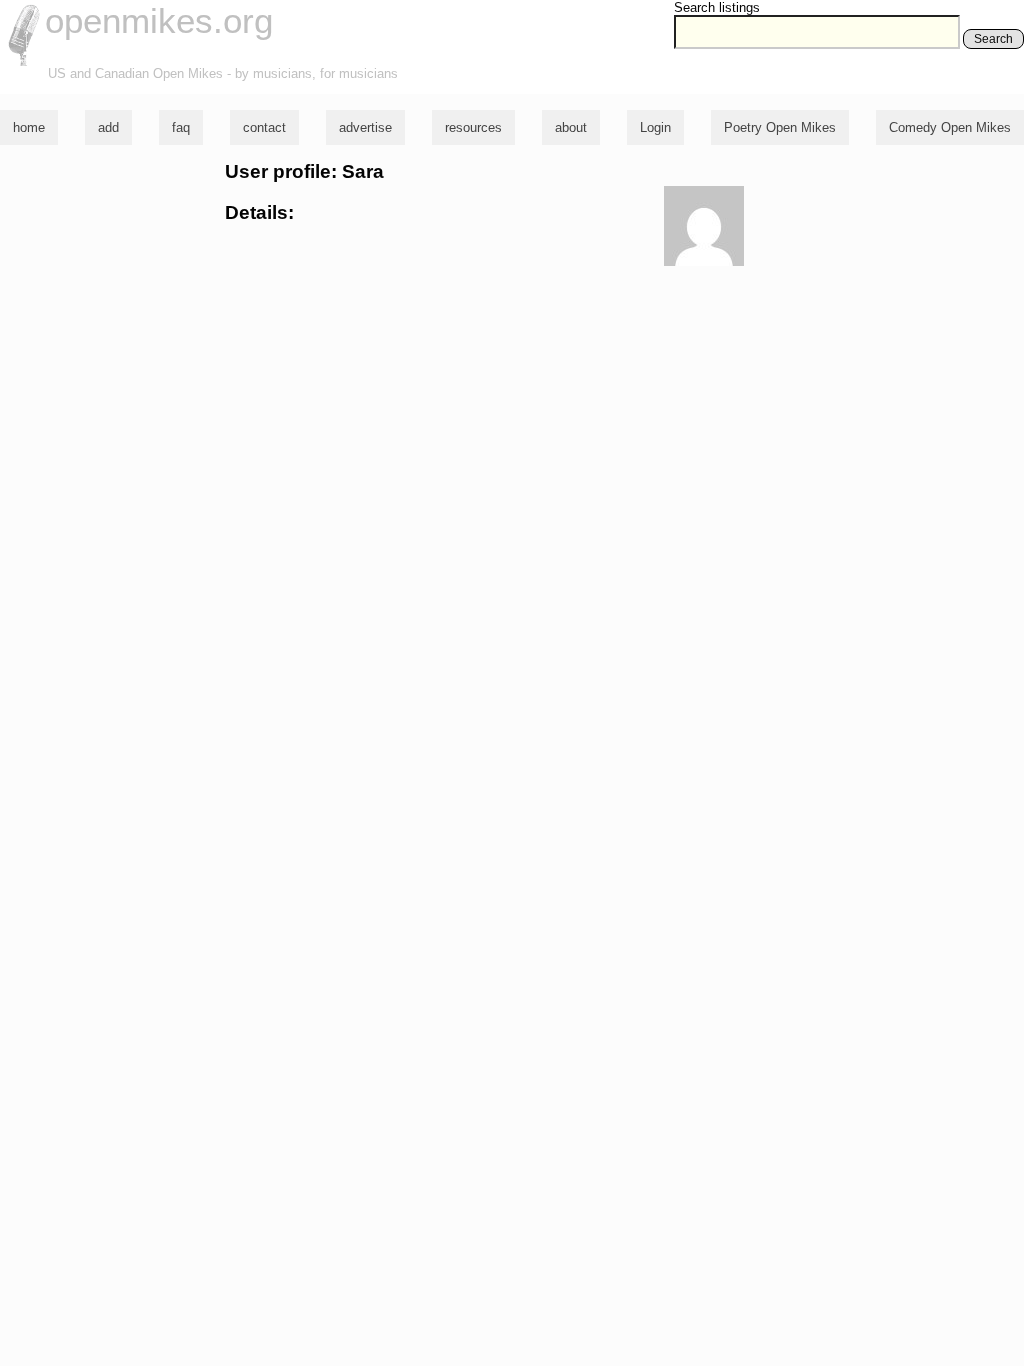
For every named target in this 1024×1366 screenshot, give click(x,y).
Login (655, 127)
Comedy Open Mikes (950, 127)
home (29, 127)
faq (181, 127)
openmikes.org (159, 20)
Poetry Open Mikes (780, 127)
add (108, 127)
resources (473, 127)
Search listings (717, 7)
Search (993, 39)
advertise (365, 127)
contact (264, 127)
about (571, 127)
